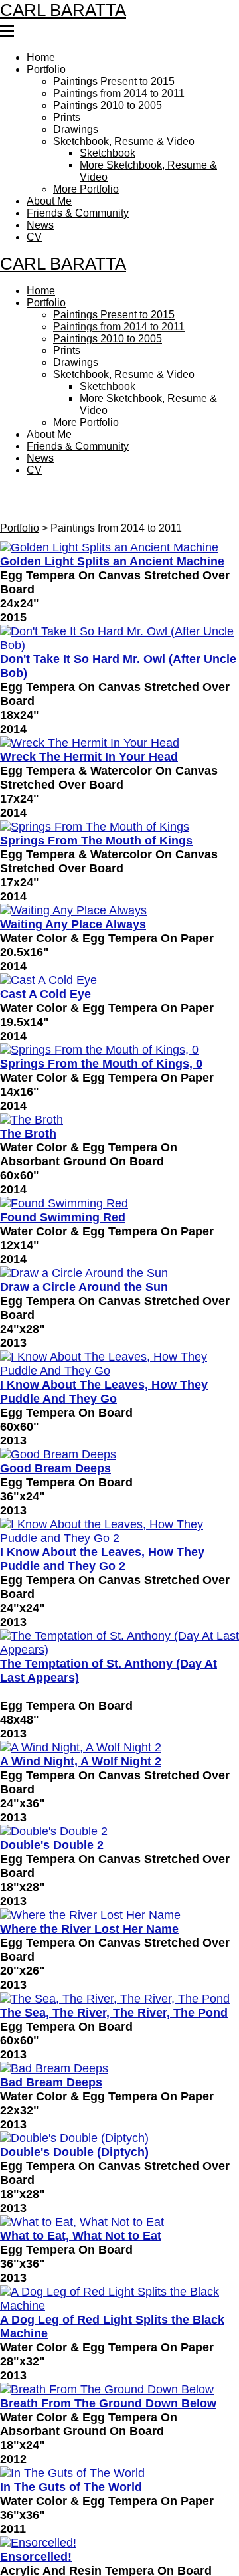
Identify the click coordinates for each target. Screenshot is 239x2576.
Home (41, 58)
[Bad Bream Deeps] (119, 1982)
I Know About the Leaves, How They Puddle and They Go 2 (102, 1485)
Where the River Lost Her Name (89, 1845)
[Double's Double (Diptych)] (119, 2050)
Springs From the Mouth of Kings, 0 (101, 1006)
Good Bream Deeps (55, 1399)
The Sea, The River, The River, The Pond (114, 1927)
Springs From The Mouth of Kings (96, 789)
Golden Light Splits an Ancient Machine (112, 518)
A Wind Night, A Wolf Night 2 (81, 1682)
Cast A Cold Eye (45, 938)
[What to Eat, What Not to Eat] (119, 2131)
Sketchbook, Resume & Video (120, 133)
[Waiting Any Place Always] (119, 858)
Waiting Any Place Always (73, 870)
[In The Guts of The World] (119, 2375)
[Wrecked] (119, 2510)
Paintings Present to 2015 (109, 80)
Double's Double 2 (52, 1763)
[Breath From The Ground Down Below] (119, 2293)
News (40, 207)
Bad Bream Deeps (51, 1995)
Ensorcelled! (36, 2455)
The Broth (28, 1074)
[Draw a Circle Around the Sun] (119, 1211)
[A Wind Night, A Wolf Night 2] (119, 1669)
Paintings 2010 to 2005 (105, 101)
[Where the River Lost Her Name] (119, 1833)
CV (34, 218)
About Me (50, 186)
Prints (65, 112)
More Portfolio (86, 175)
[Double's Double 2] (119, 1751)
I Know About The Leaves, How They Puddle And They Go (104, 1324)
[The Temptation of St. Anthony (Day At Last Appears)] (119, 1567)
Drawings (74, 122)
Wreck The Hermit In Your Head (89, 707)
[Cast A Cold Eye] (119, 926)
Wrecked (25, 2523)
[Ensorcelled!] (119, 2442)
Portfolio (45, 69)
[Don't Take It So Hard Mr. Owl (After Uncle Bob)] (119, 593)
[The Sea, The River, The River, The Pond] (119, 1914)
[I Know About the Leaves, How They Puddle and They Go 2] (119, 1460)
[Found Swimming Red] (119, 1143)
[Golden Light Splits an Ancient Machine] (119, 505)
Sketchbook (106, 144)
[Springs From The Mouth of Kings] (119, 776)
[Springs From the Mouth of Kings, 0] (119, 993)
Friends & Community (75, 197)
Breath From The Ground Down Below (108, 2306)
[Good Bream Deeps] (119, 1386)
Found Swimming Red (63, 1155)
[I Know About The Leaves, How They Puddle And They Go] (119, 1298)
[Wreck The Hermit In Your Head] (119, 694)
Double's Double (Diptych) (74, 2062)
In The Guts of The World (71, 2387)
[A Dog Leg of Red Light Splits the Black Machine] (119, 2205)
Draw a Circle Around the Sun (84, 1223)
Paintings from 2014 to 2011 (114, 90)
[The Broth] (119, 1061)
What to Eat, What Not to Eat (81, 2144)
